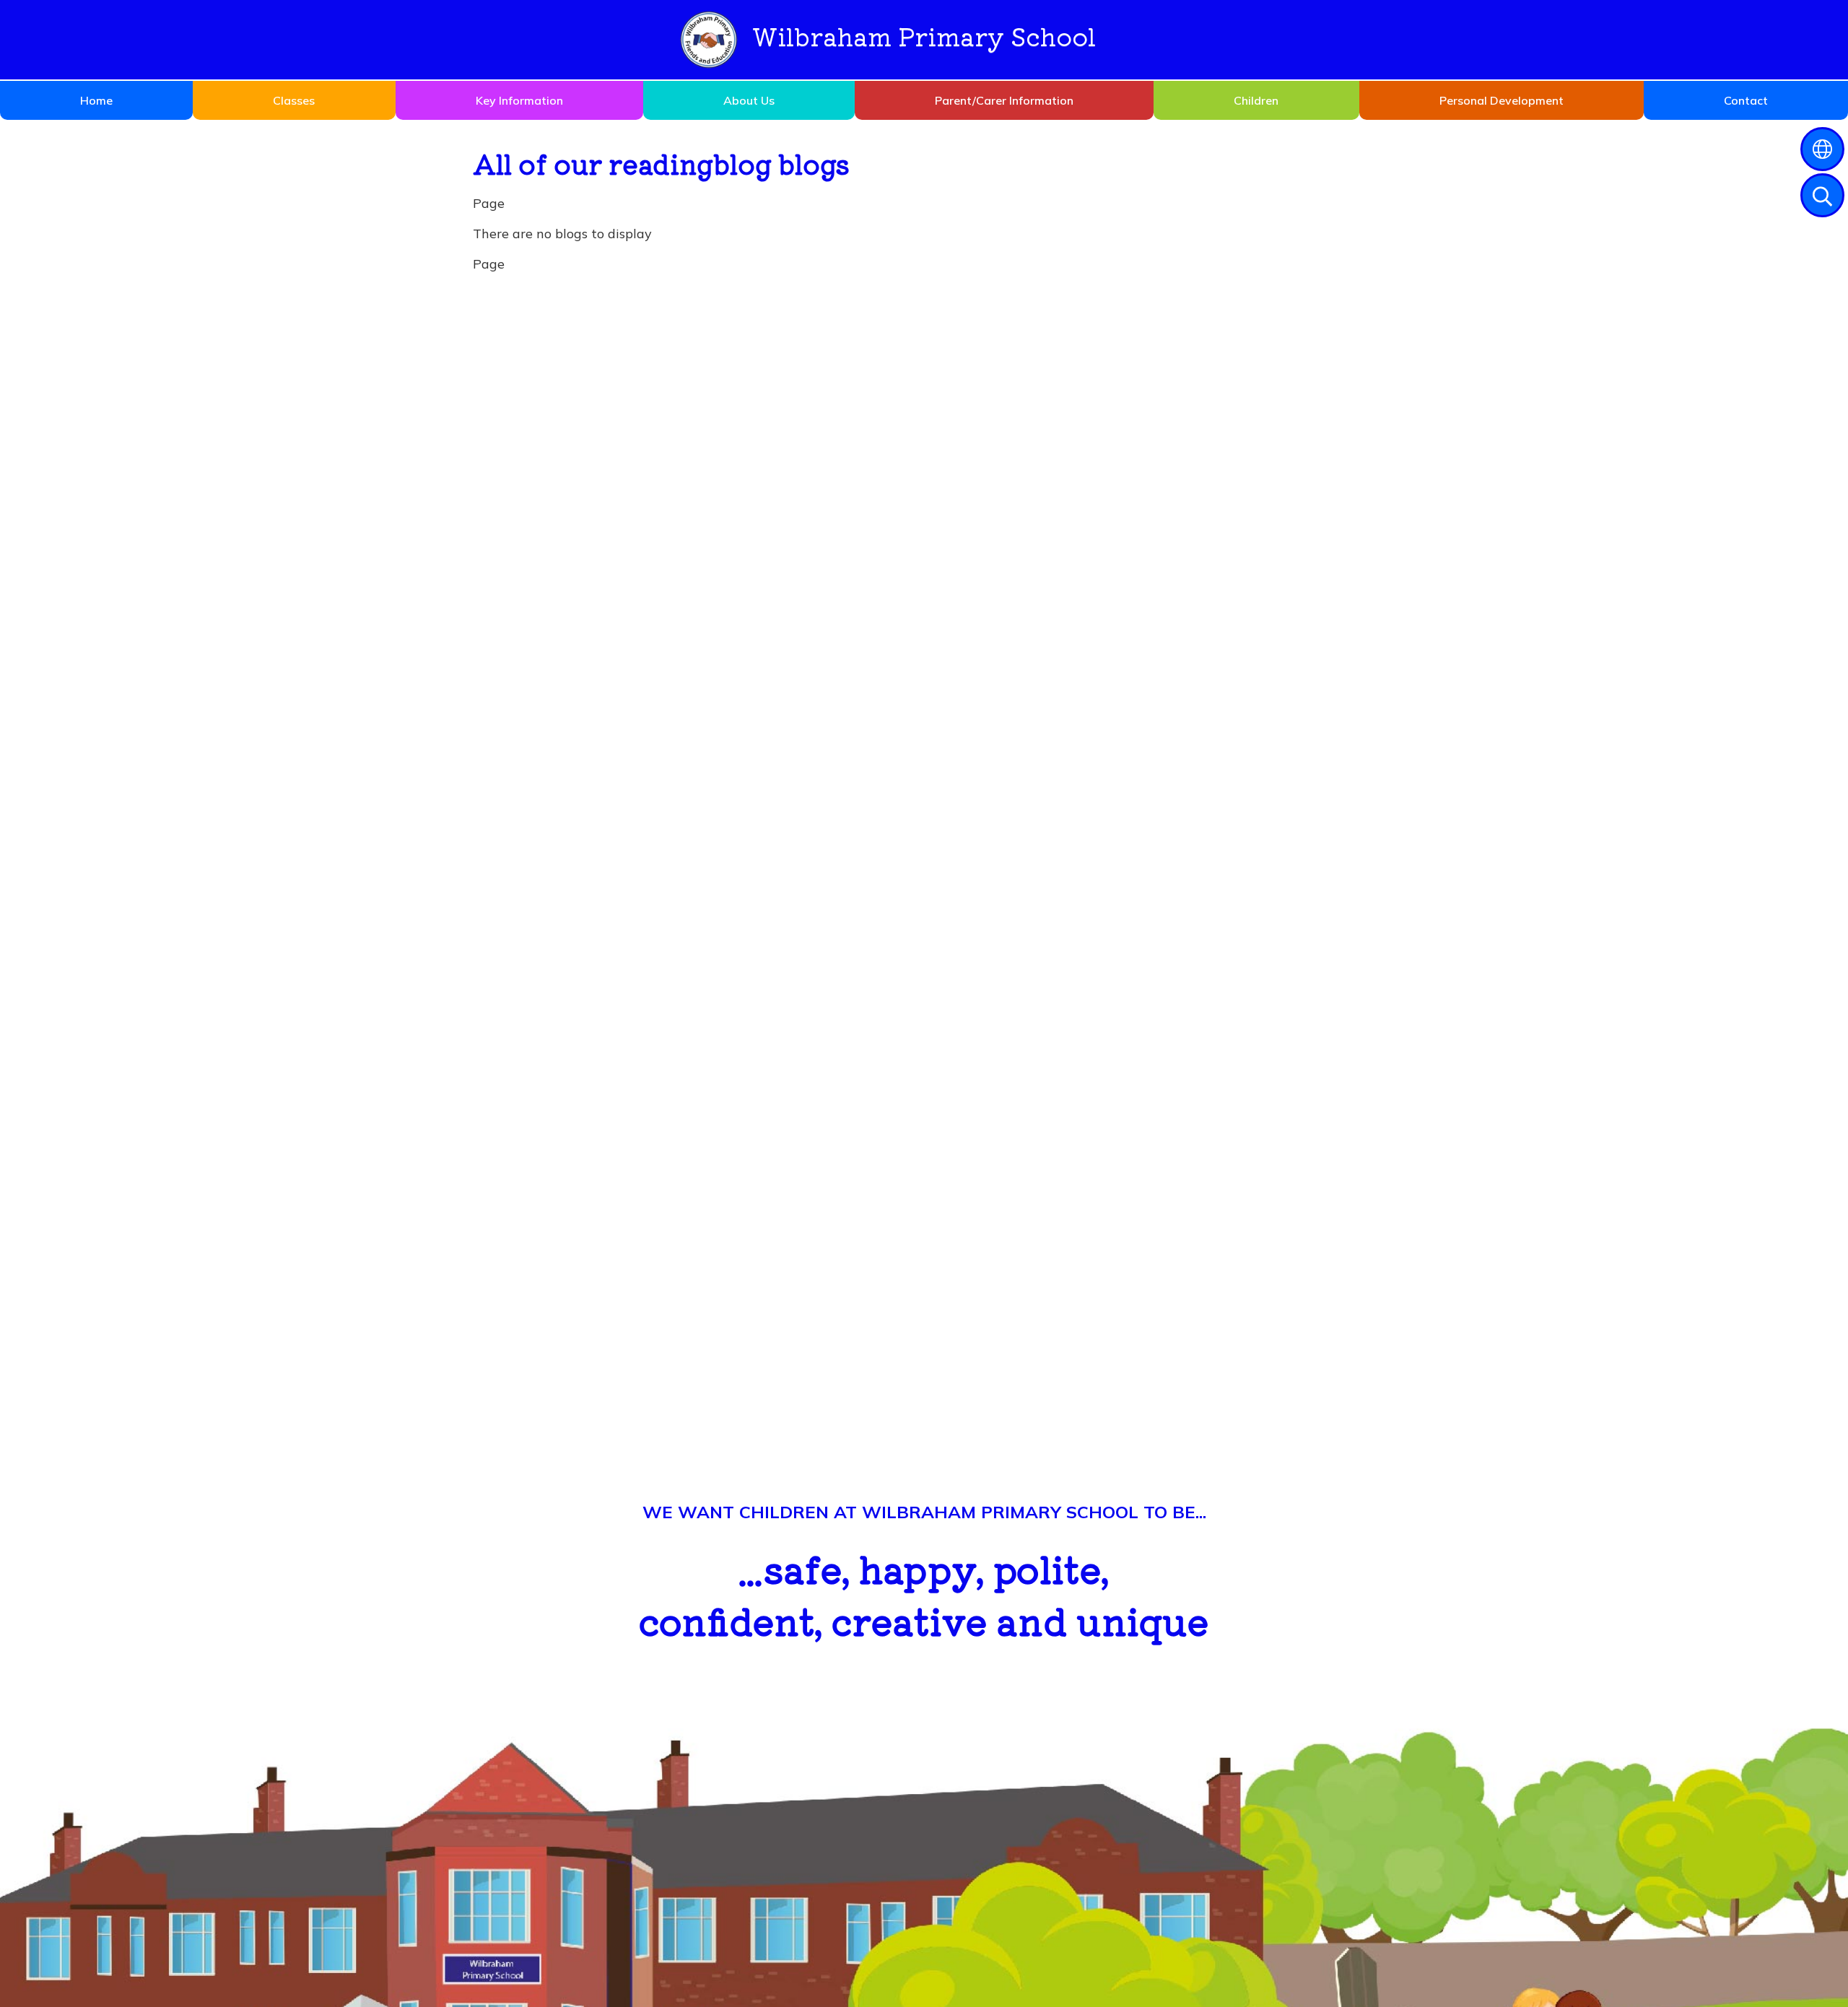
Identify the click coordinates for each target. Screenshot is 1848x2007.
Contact (1746, 100)
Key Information (519, 100)
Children (1256, 100)
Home (96, 100)
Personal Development (1501, 100)
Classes (294, 100)
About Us (749, 100)
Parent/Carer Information (1004, 100)
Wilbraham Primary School (924, 36)
